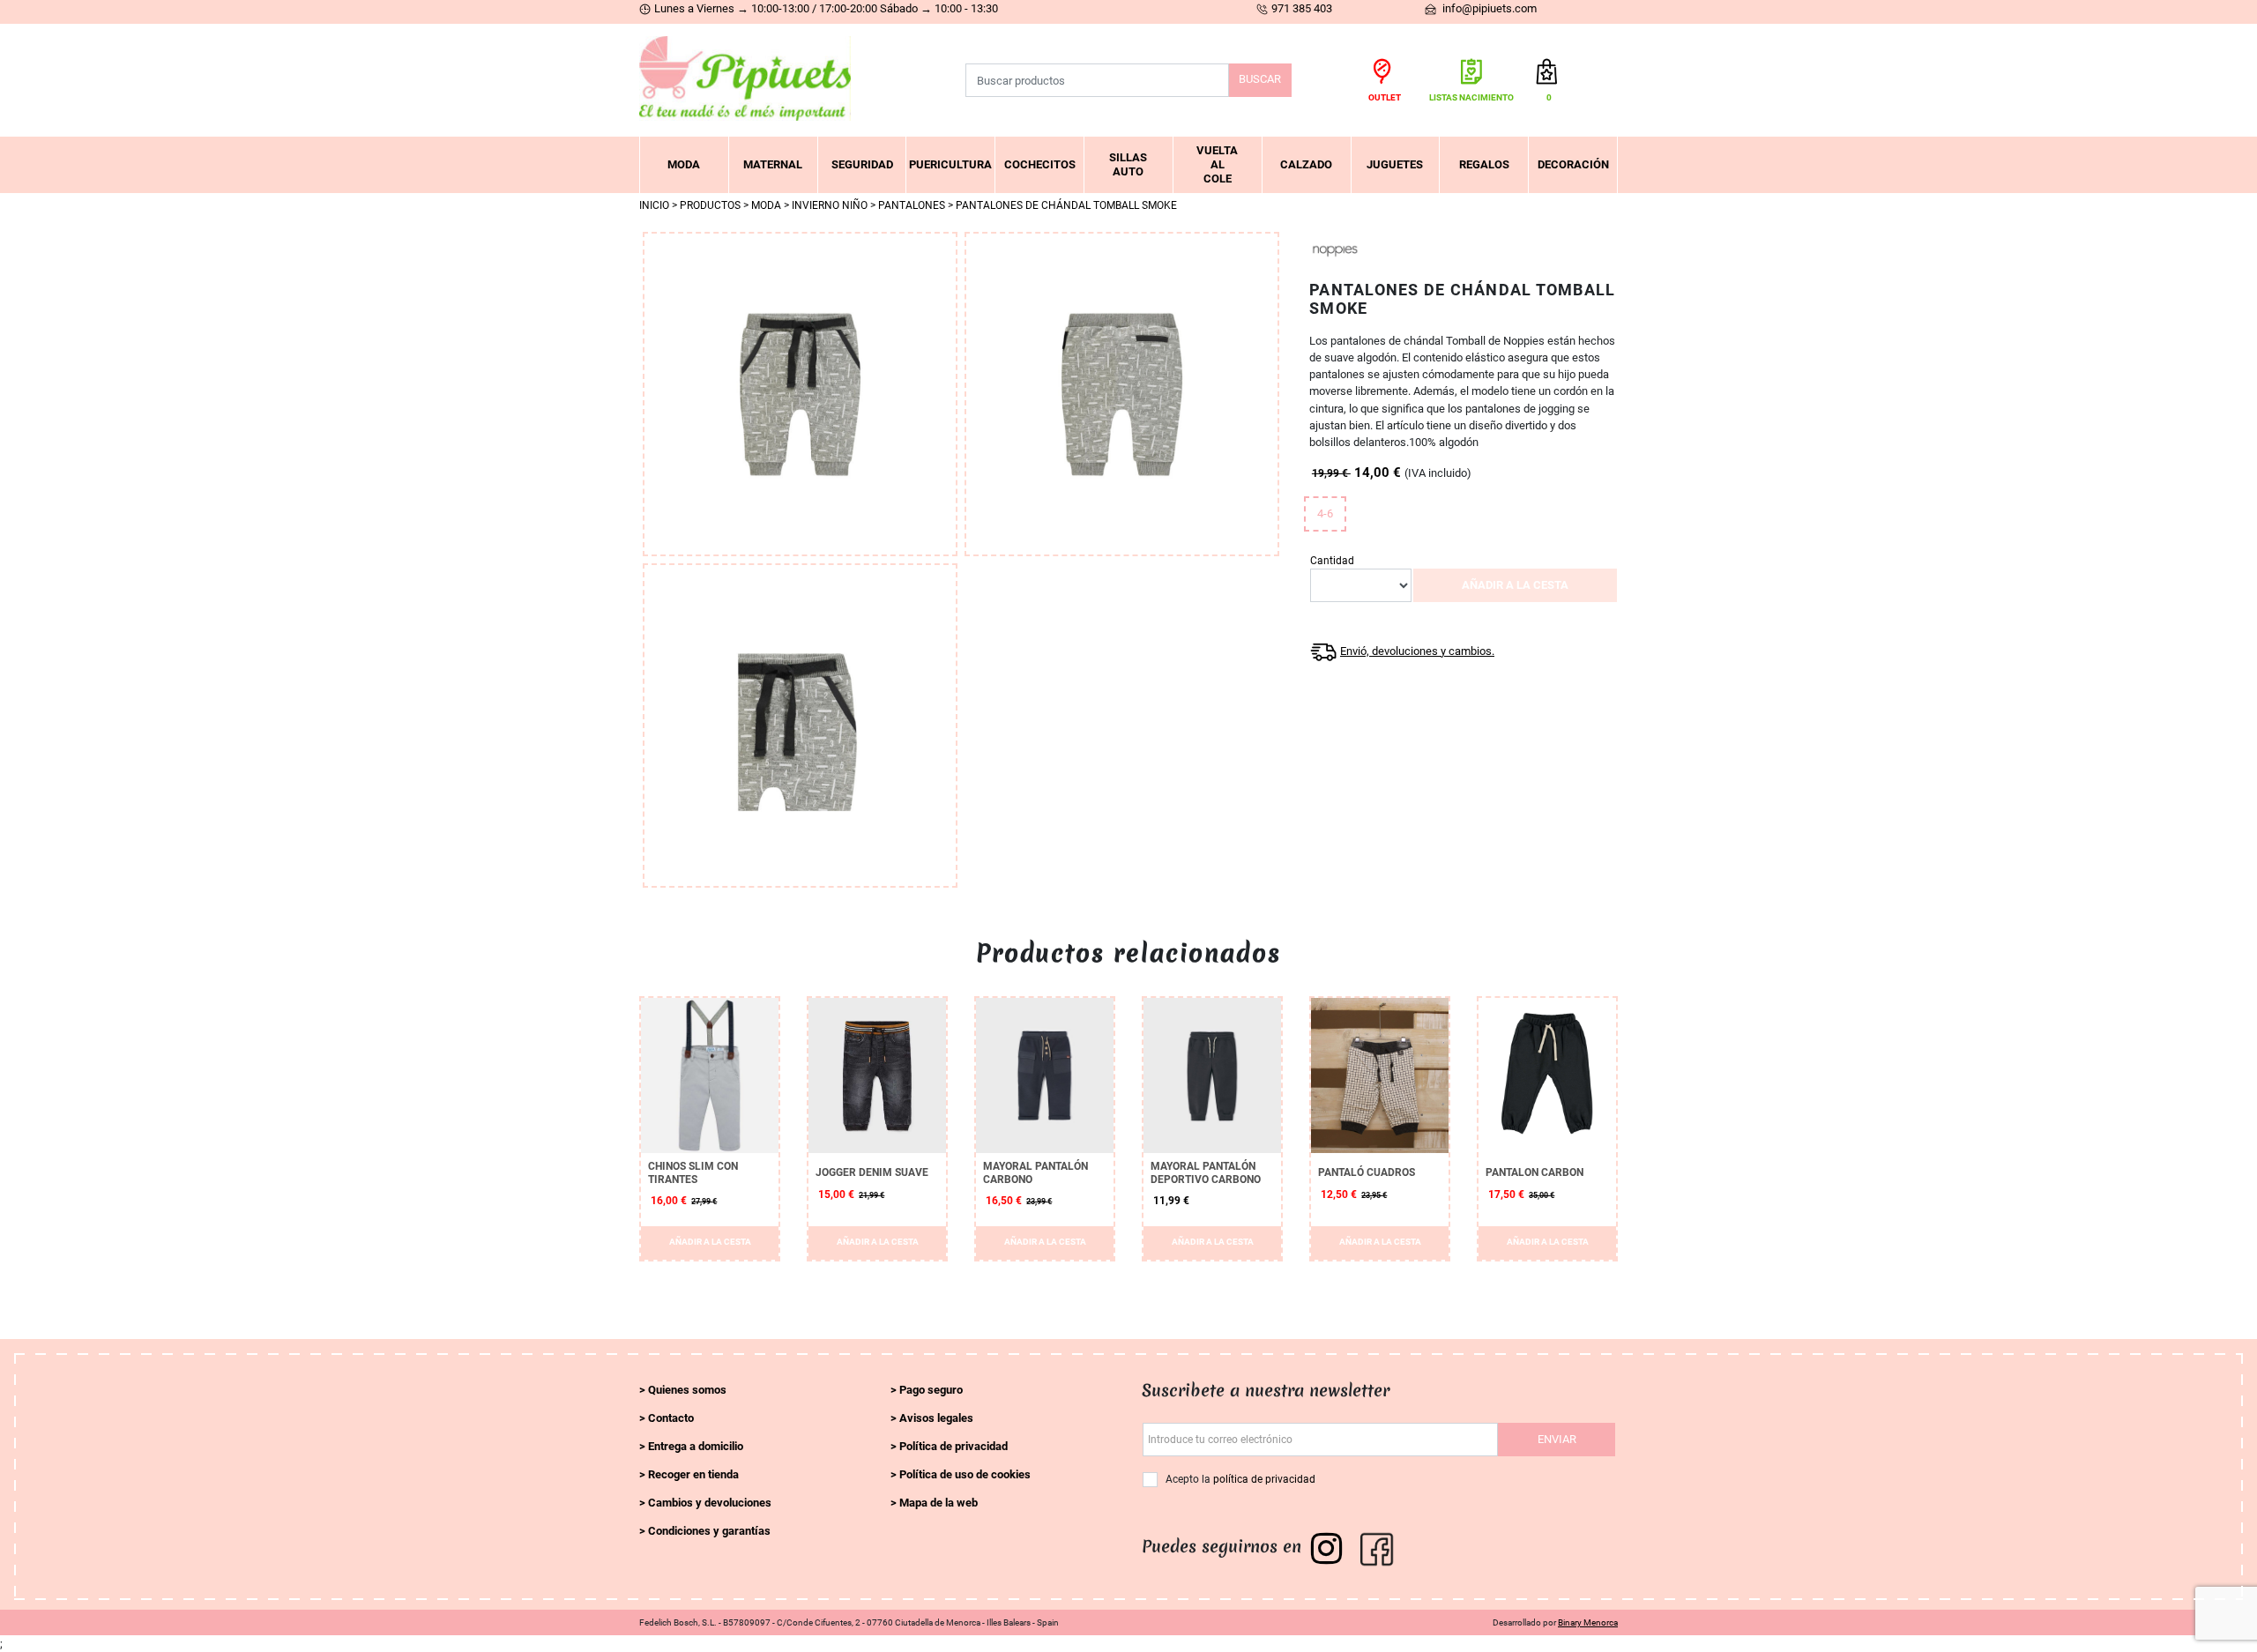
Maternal (773, 164)
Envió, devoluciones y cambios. (1417, 651)
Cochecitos (1040, 164)
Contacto (671, 1418)
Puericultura (950, 164)
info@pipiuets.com (1488, 8)
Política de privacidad (953, 1446)
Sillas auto (1128, 164)
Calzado (1306, 164)
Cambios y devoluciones (710, 1503)
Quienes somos (687, 1390)
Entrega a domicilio (696, 1446)
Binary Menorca (1588, 1622)
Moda (684, 164)
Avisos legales (936, 1418)
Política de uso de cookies (965, 1474)
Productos (710, 205)
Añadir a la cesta (1515, 585)
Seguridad (862, 164)
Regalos (1484, 164)
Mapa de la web (939, 1503)
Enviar (1557, 1439)
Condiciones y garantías (709, 1531)
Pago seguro (931, 1390)
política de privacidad (1264, 1479)
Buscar (1260, 79)
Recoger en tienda (693, 1474)
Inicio (654, 205)
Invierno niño (830, 205)
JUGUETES (1395, 164)
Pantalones (912, 205)
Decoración (1573, 164)
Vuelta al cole (1217, 164)
